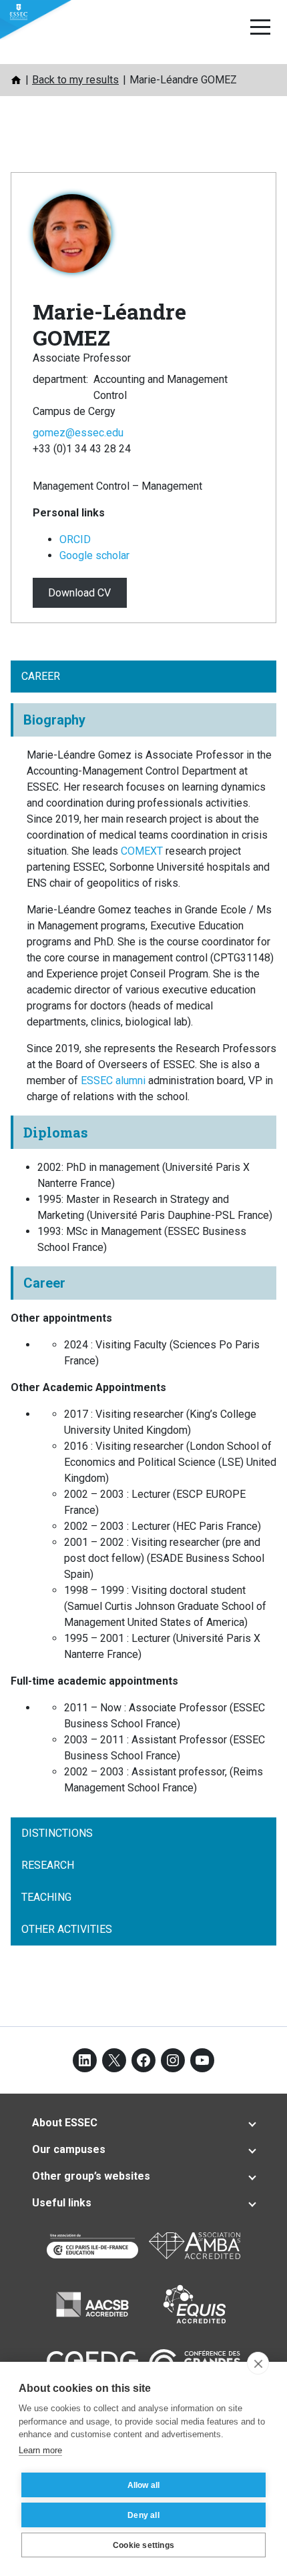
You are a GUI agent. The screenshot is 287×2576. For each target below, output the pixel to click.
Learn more (40, 2450)
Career (41, 676)
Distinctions (57, 1833)
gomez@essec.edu (78, 433)
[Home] (16, 80)
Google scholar (94, 555)
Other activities (67, 1929)
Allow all (144, 2485)
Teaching (46, 1897)
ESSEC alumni (113, 1081)
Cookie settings (143, 2545)
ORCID (75, 539)
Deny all (143, 2515)
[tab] (143, 2123)
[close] (258, 2363)
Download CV (79, 593)
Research (48, 1865)
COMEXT (143, 851)
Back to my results (75, 80)
